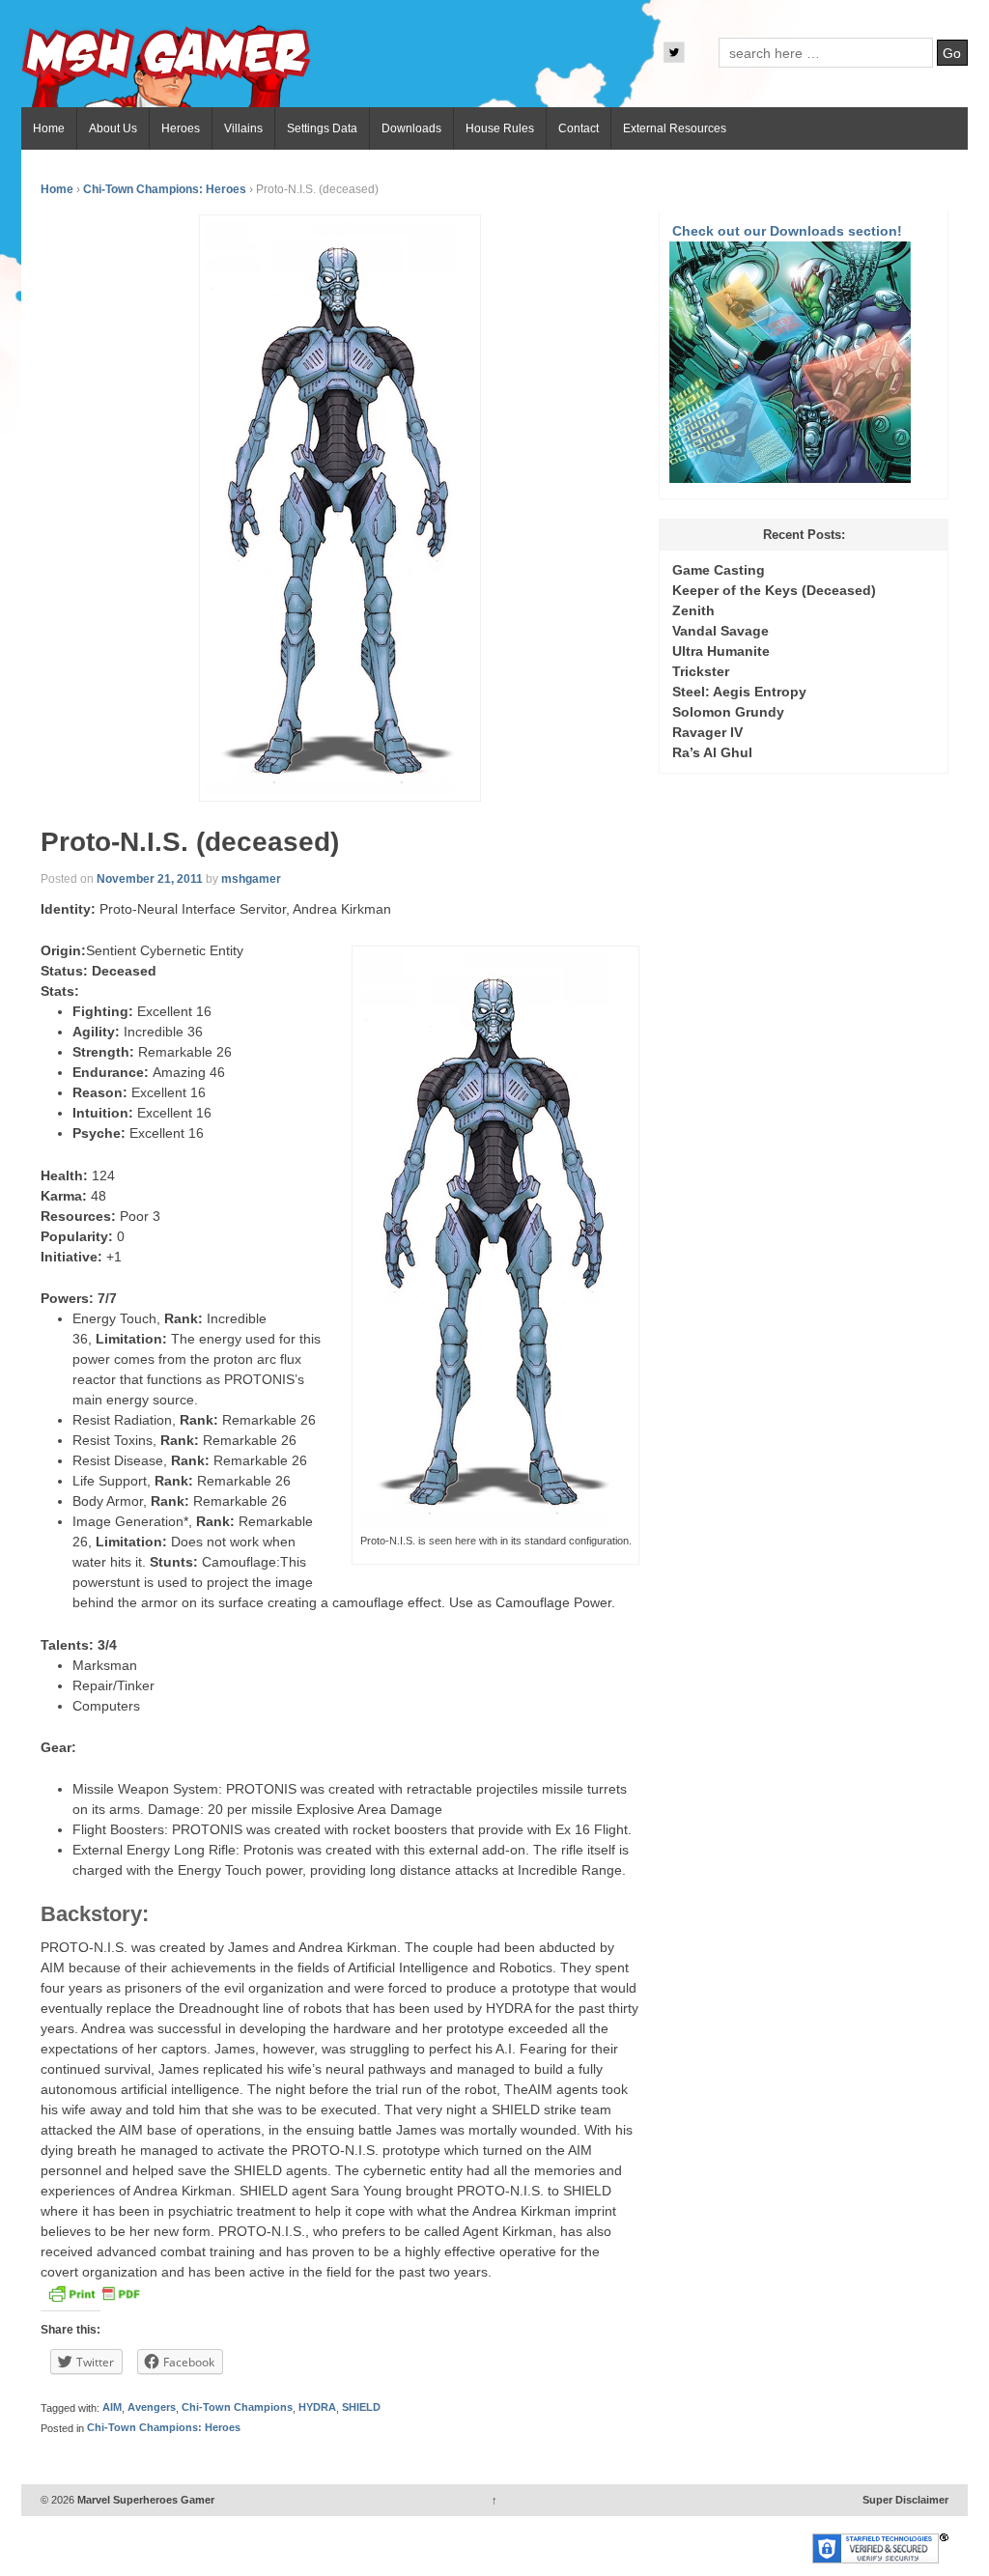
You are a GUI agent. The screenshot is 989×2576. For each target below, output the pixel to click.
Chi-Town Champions (237, 2408)
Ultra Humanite (721, 651)
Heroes (181, 128)
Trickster (701, 671)
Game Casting (719, 570)
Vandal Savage (721, 631)
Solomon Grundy (728, 712)
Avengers (152, 2408)
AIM (112, 2408)
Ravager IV (707, 732)
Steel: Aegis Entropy (739, 692)
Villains (243, 128)
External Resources (675, 128)
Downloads (411, 128)
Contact (579, 128)
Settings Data (322, 128)
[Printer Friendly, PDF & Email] (94, 2299)
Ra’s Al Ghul (712, 752)
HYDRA (317, 2408)
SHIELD (361, 2408)
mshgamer (251, 879)
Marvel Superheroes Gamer (144, 2500)
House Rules (500, 128)
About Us (113, 128)
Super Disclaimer (905, 2500)
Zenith (693, 610)
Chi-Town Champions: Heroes (165, 189)
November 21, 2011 (150, 879)
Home (49, 128)
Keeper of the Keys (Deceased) (774, 590)
